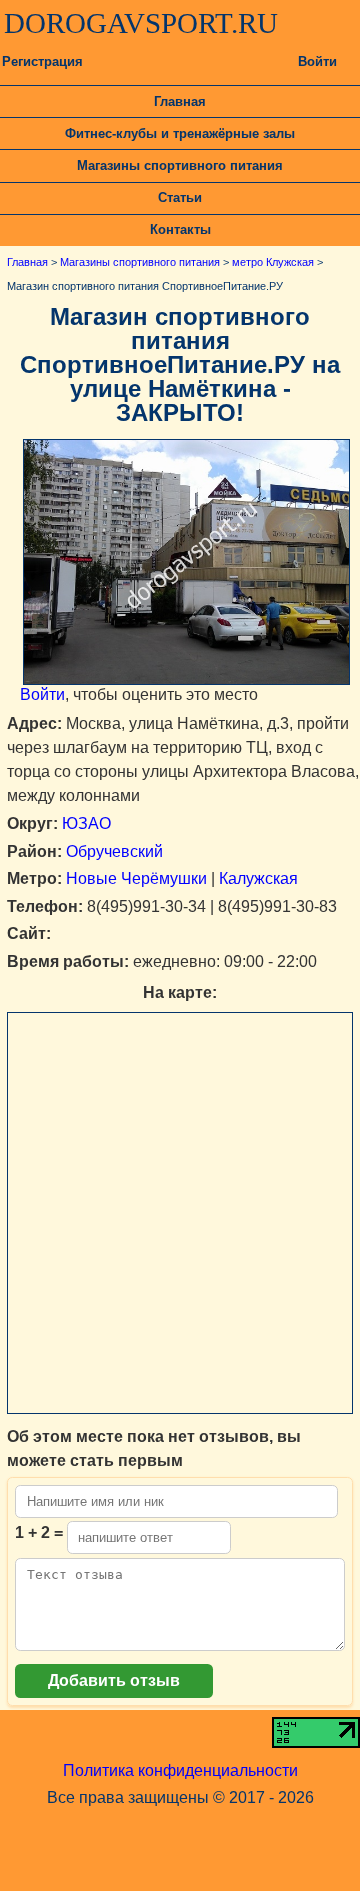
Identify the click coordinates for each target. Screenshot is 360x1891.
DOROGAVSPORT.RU (141, 23)
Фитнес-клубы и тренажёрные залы (180, 133)
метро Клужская (273, 262)
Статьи (180, 197)
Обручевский (114, 851)
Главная (180, 101)
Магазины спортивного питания (180, 165)
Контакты (180, 229)
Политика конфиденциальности (180, 1770)
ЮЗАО (86, 823)
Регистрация (42, 61)
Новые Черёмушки (136, 878)
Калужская (258, 878)
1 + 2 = (39, 1532)
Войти (317, 61)
